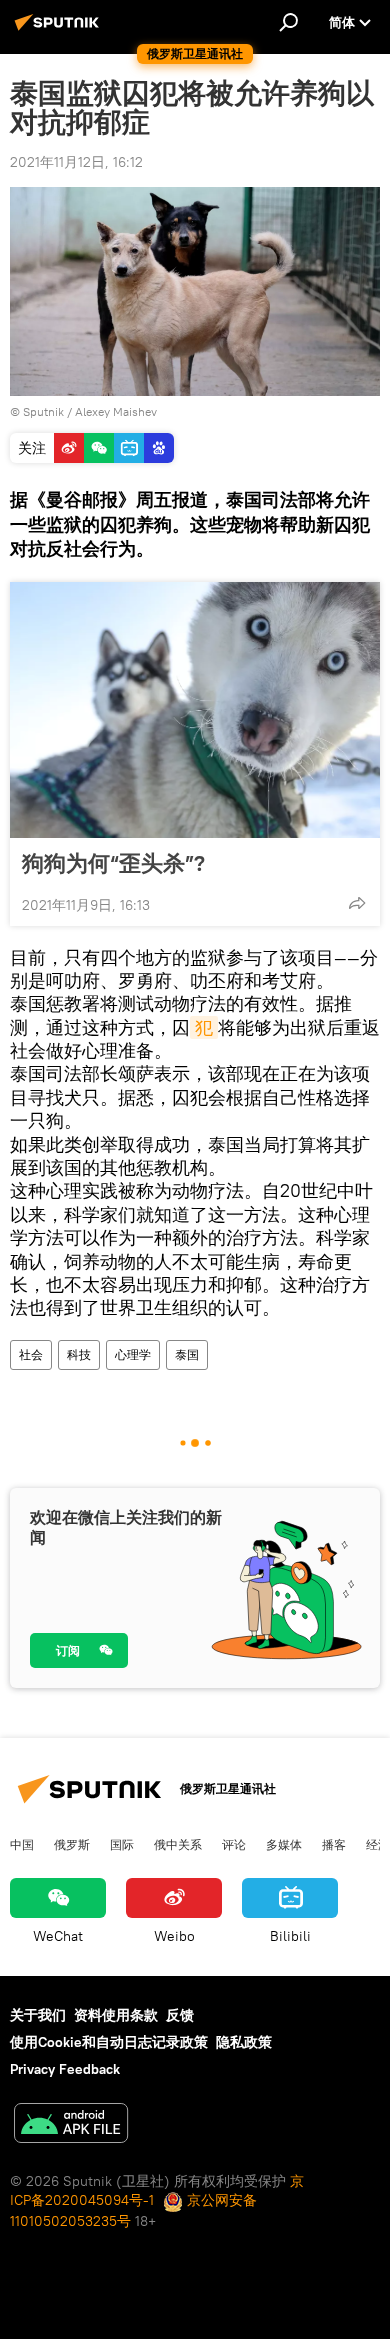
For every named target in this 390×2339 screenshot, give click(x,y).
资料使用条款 (116, 2015)
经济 (378, 1844)
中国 (22, 1844)
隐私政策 (244, 2042)
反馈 (180, 2015)
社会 (31, 1354)
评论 (234, 1844)
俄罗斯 (72, 1844)
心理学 (133, 1354)
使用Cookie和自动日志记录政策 (109, 2042)
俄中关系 (178, 1844)
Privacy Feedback (65, 2069)
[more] (357, 903)
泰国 (187, 1354)
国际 (122, 1844)
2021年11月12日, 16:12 (76, 162)
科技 (79, 1354)
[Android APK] (71, 2125)
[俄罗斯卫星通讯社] (60, 30)
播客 (334, 1844)
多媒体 (284, 1844)
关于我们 (38, 2015)
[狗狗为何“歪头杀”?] (195, 710)
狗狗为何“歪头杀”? (113, 863)
